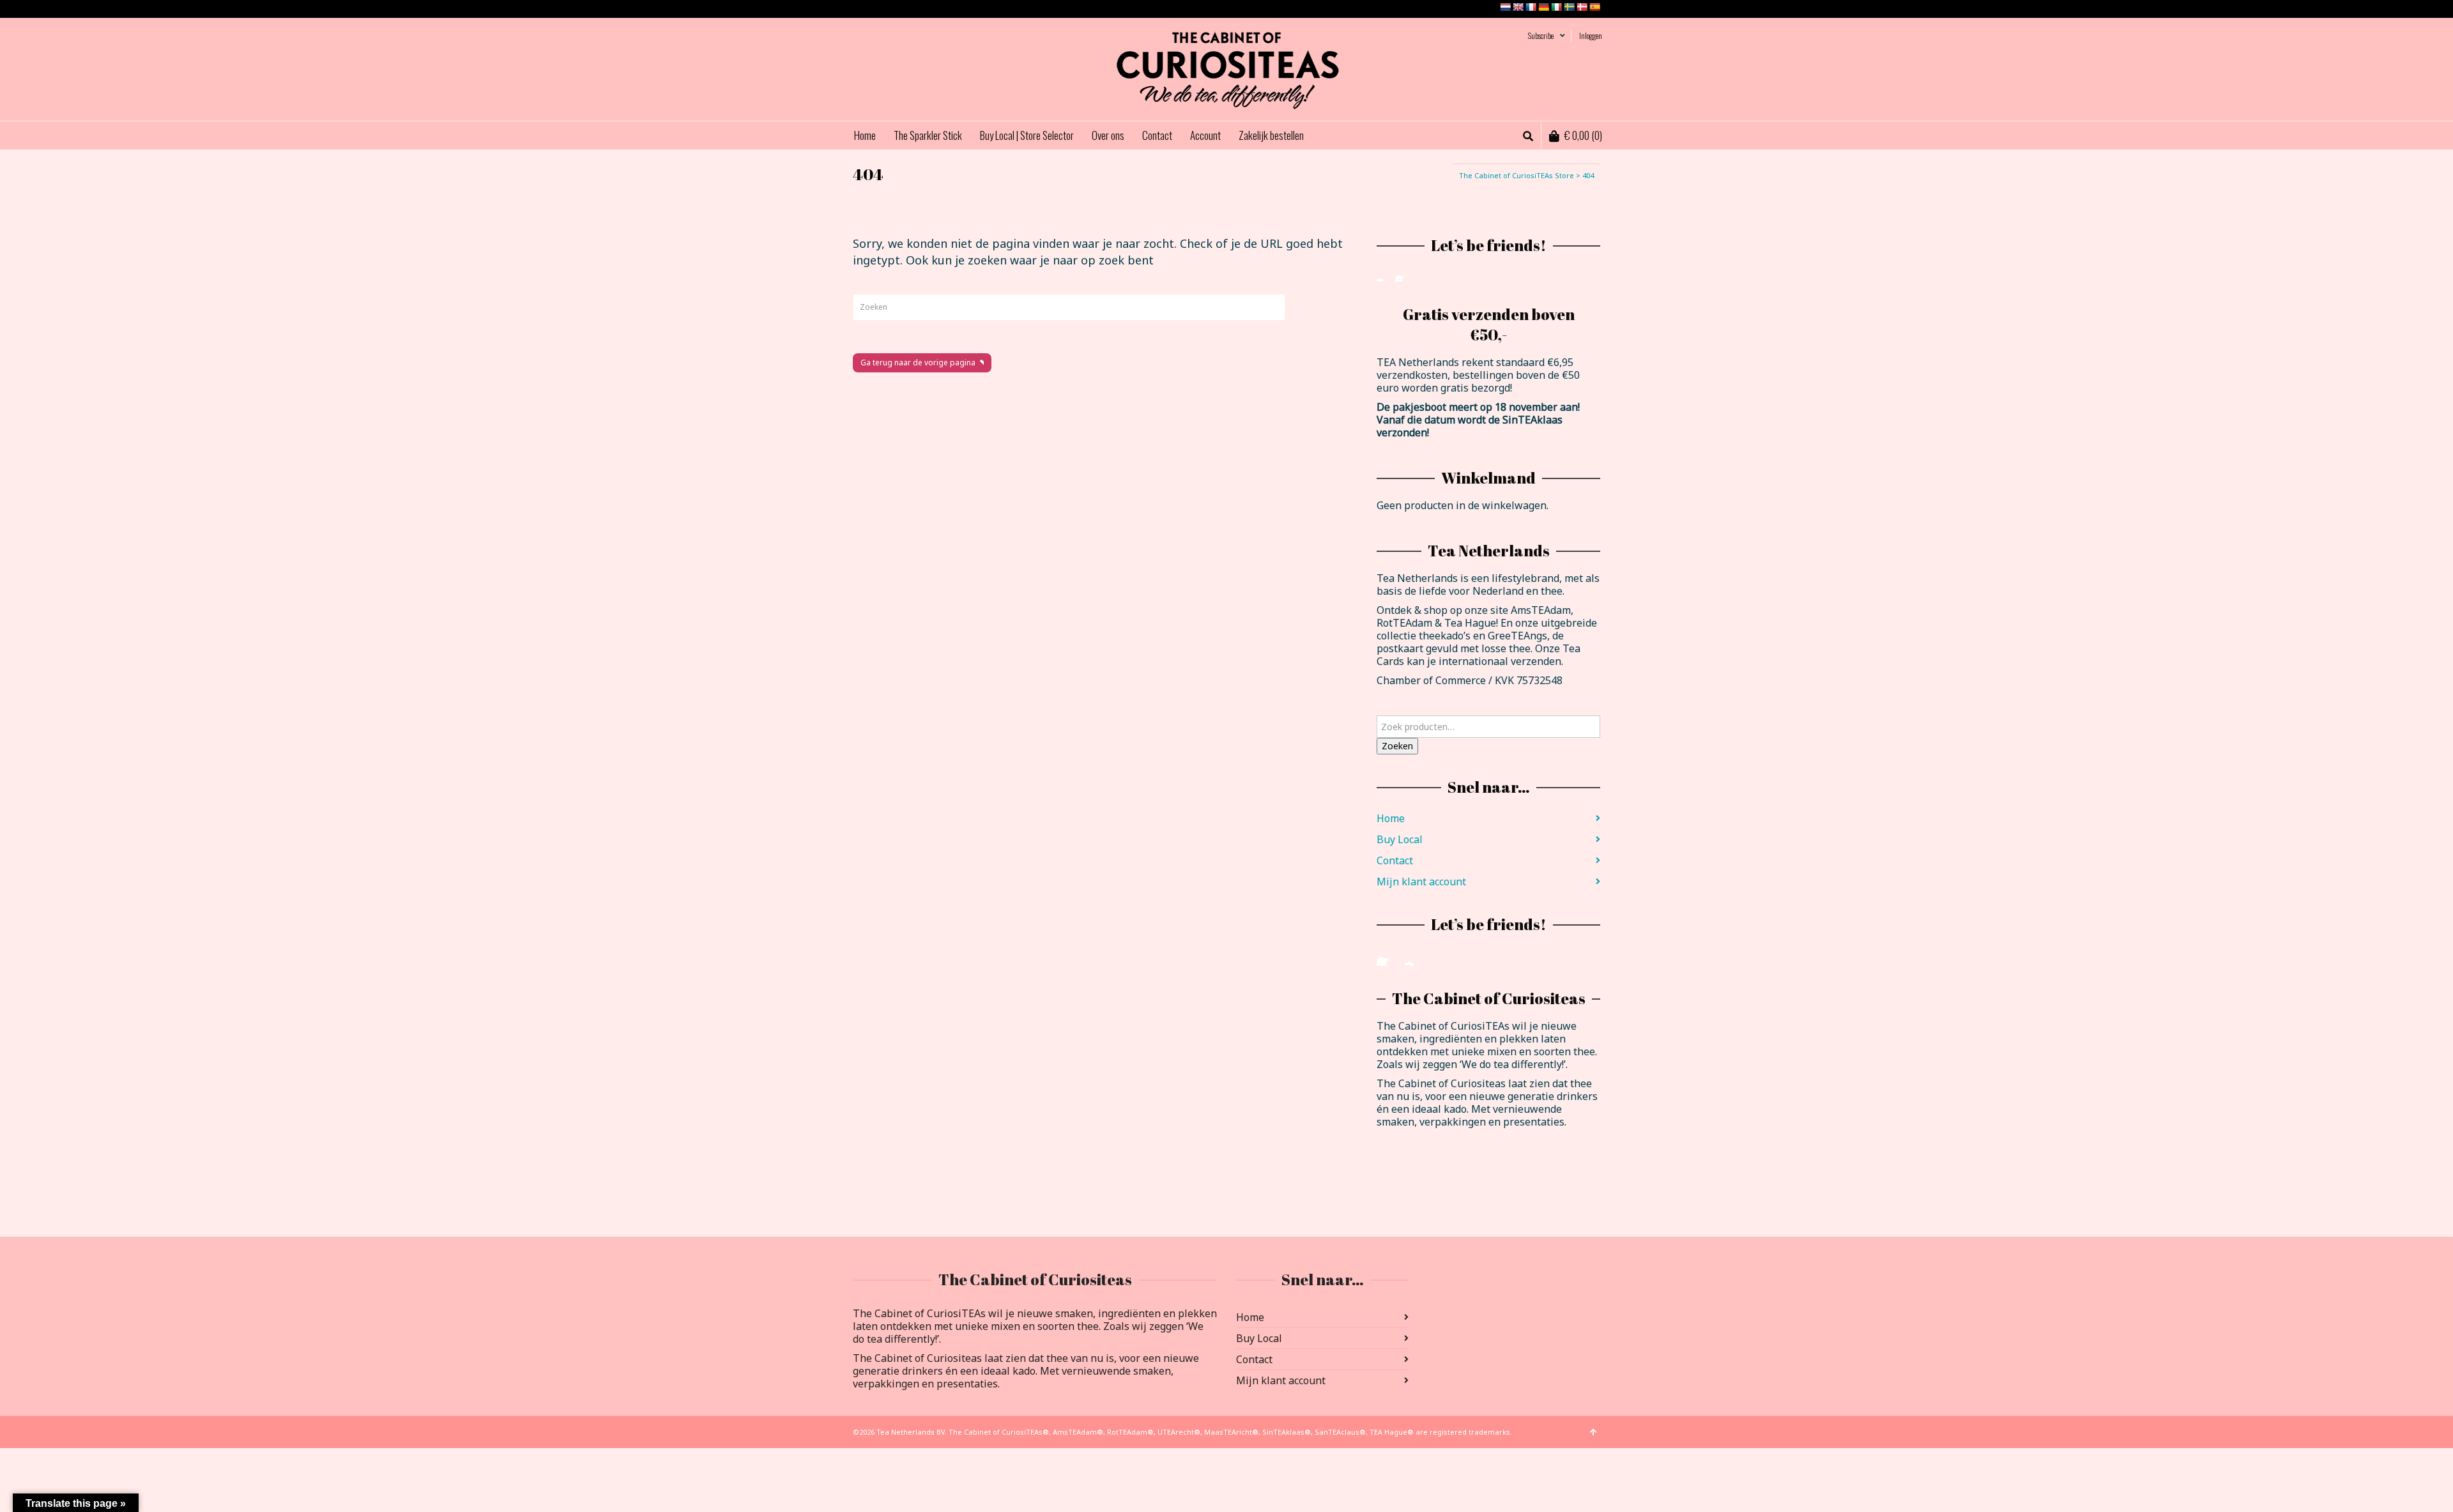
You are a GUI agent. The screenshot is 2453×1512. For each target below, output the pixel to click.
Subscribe (1541, 35)
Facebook (1403, 274)
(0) (1583, 135)
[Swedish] (1569, 7)
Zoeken (1397, 746)
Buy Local (1400, 839)
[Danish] (1582, 7)
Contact (1395, 860)
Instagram (1384, 274)
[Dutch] (1505, 7)
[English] (1518, 7)
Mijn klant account (1421, 882)
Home (1391, 818)
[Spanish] (1594, 7)
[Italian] (1556, 7)
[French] (1531, 7)
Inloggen (1591, 35)
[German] (1543, 7)
